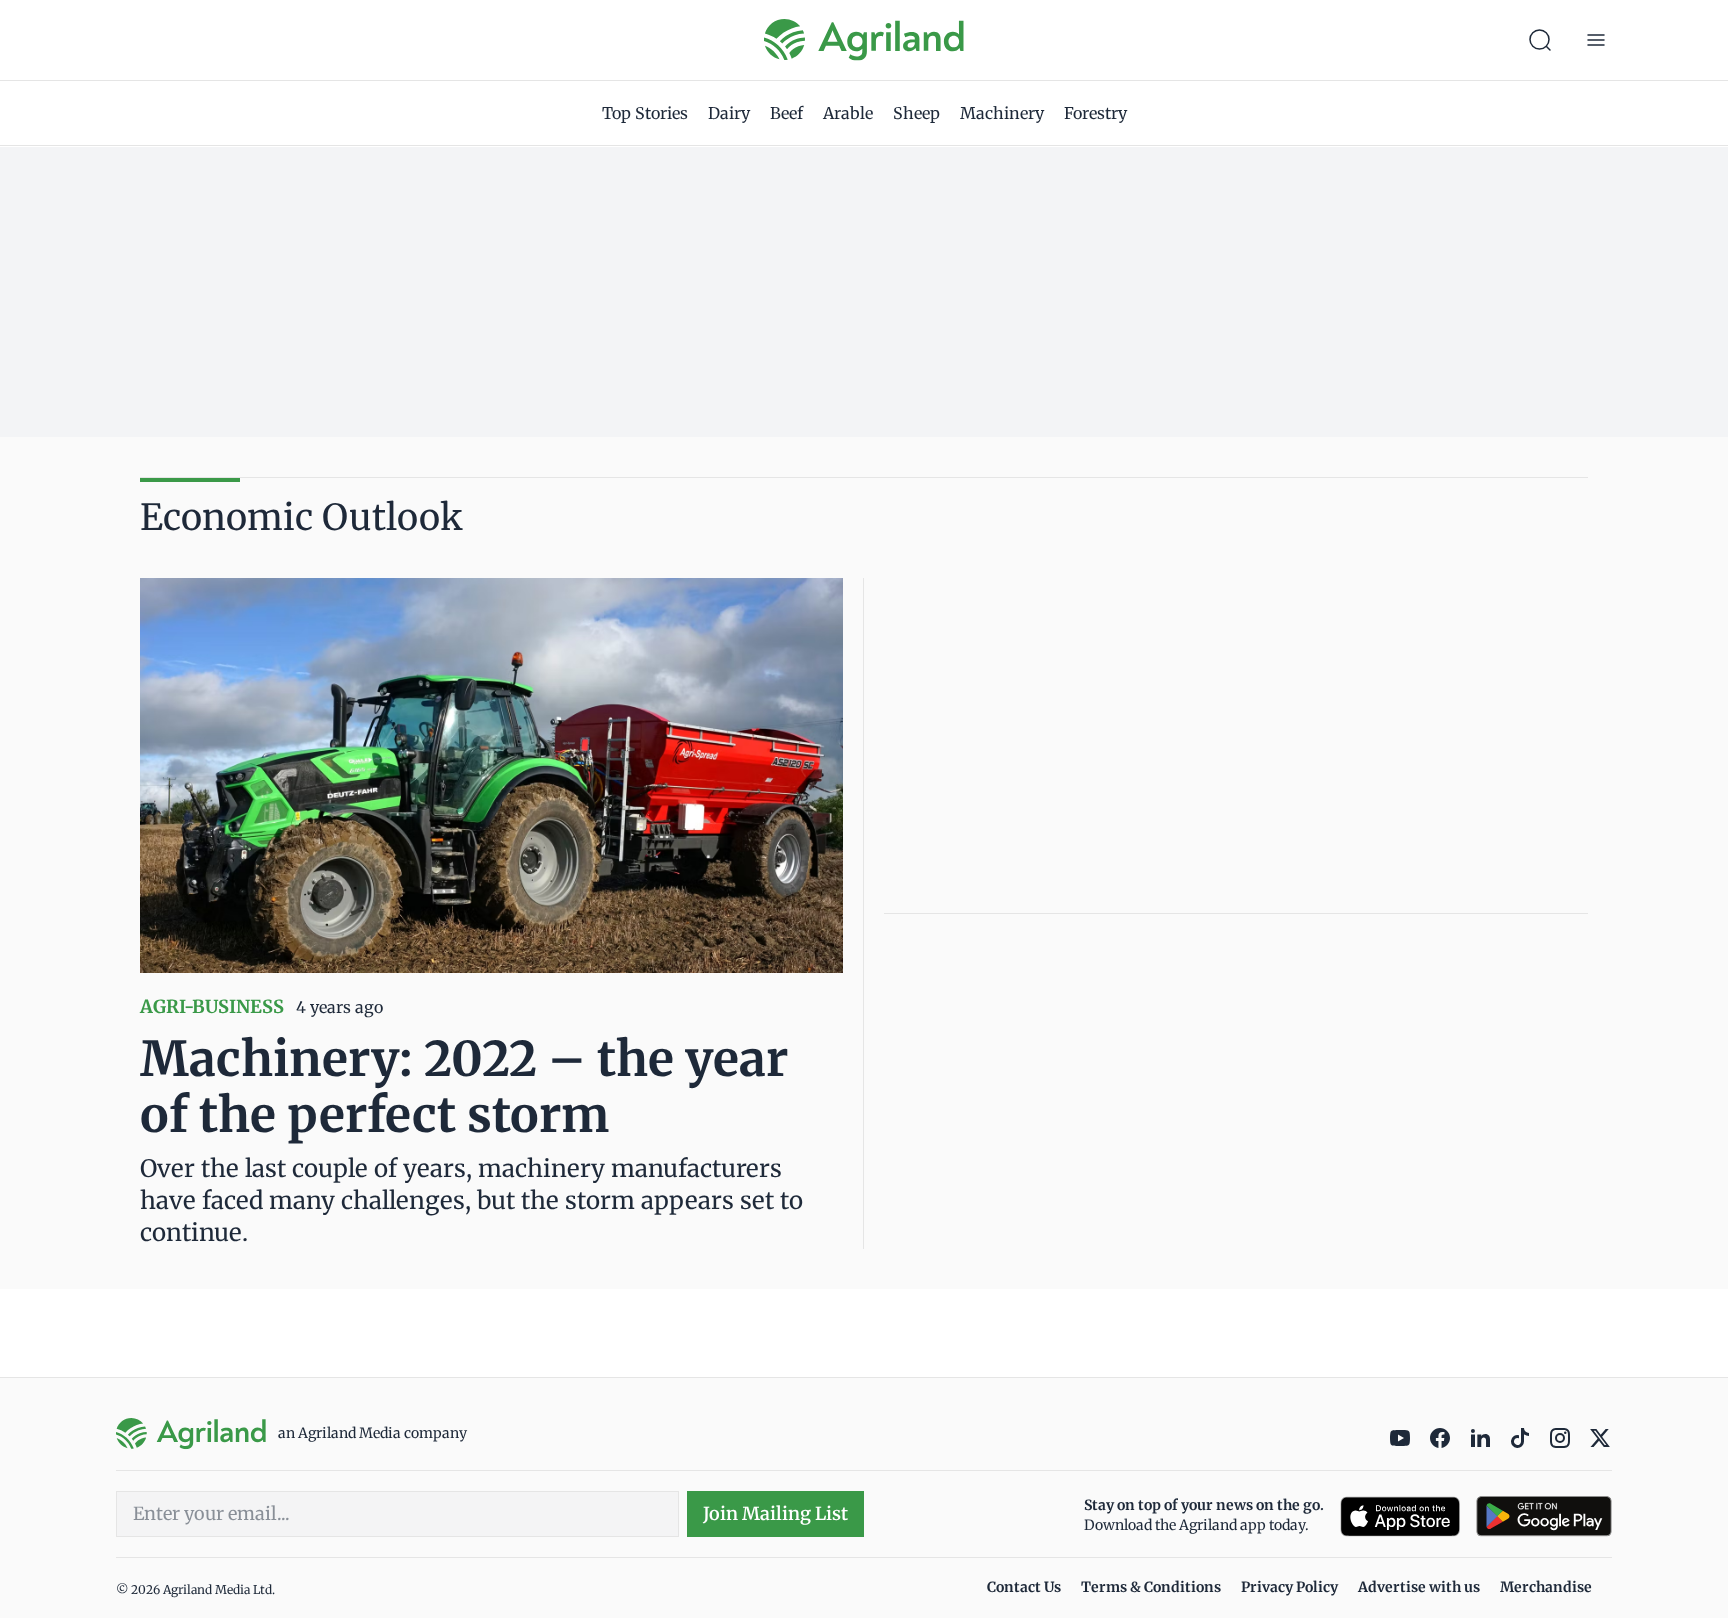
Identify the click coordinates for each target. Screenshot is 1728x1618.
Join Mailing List (775, 1513)
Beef (786, 113)
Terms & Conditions (1151, 1587)
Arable (848, 113)
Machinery (1002, 113)
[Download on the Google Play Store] (1544, 1516)
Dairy (729, 113)
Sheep (916, 113)
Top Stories (645, 113)
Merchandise (1546, 1587)
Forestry (1095, 113)
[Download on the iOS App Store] (1400, 1516)
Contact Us (1024, 1587)
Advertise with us (1419, 1587)
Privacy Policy (1289, 1587)
